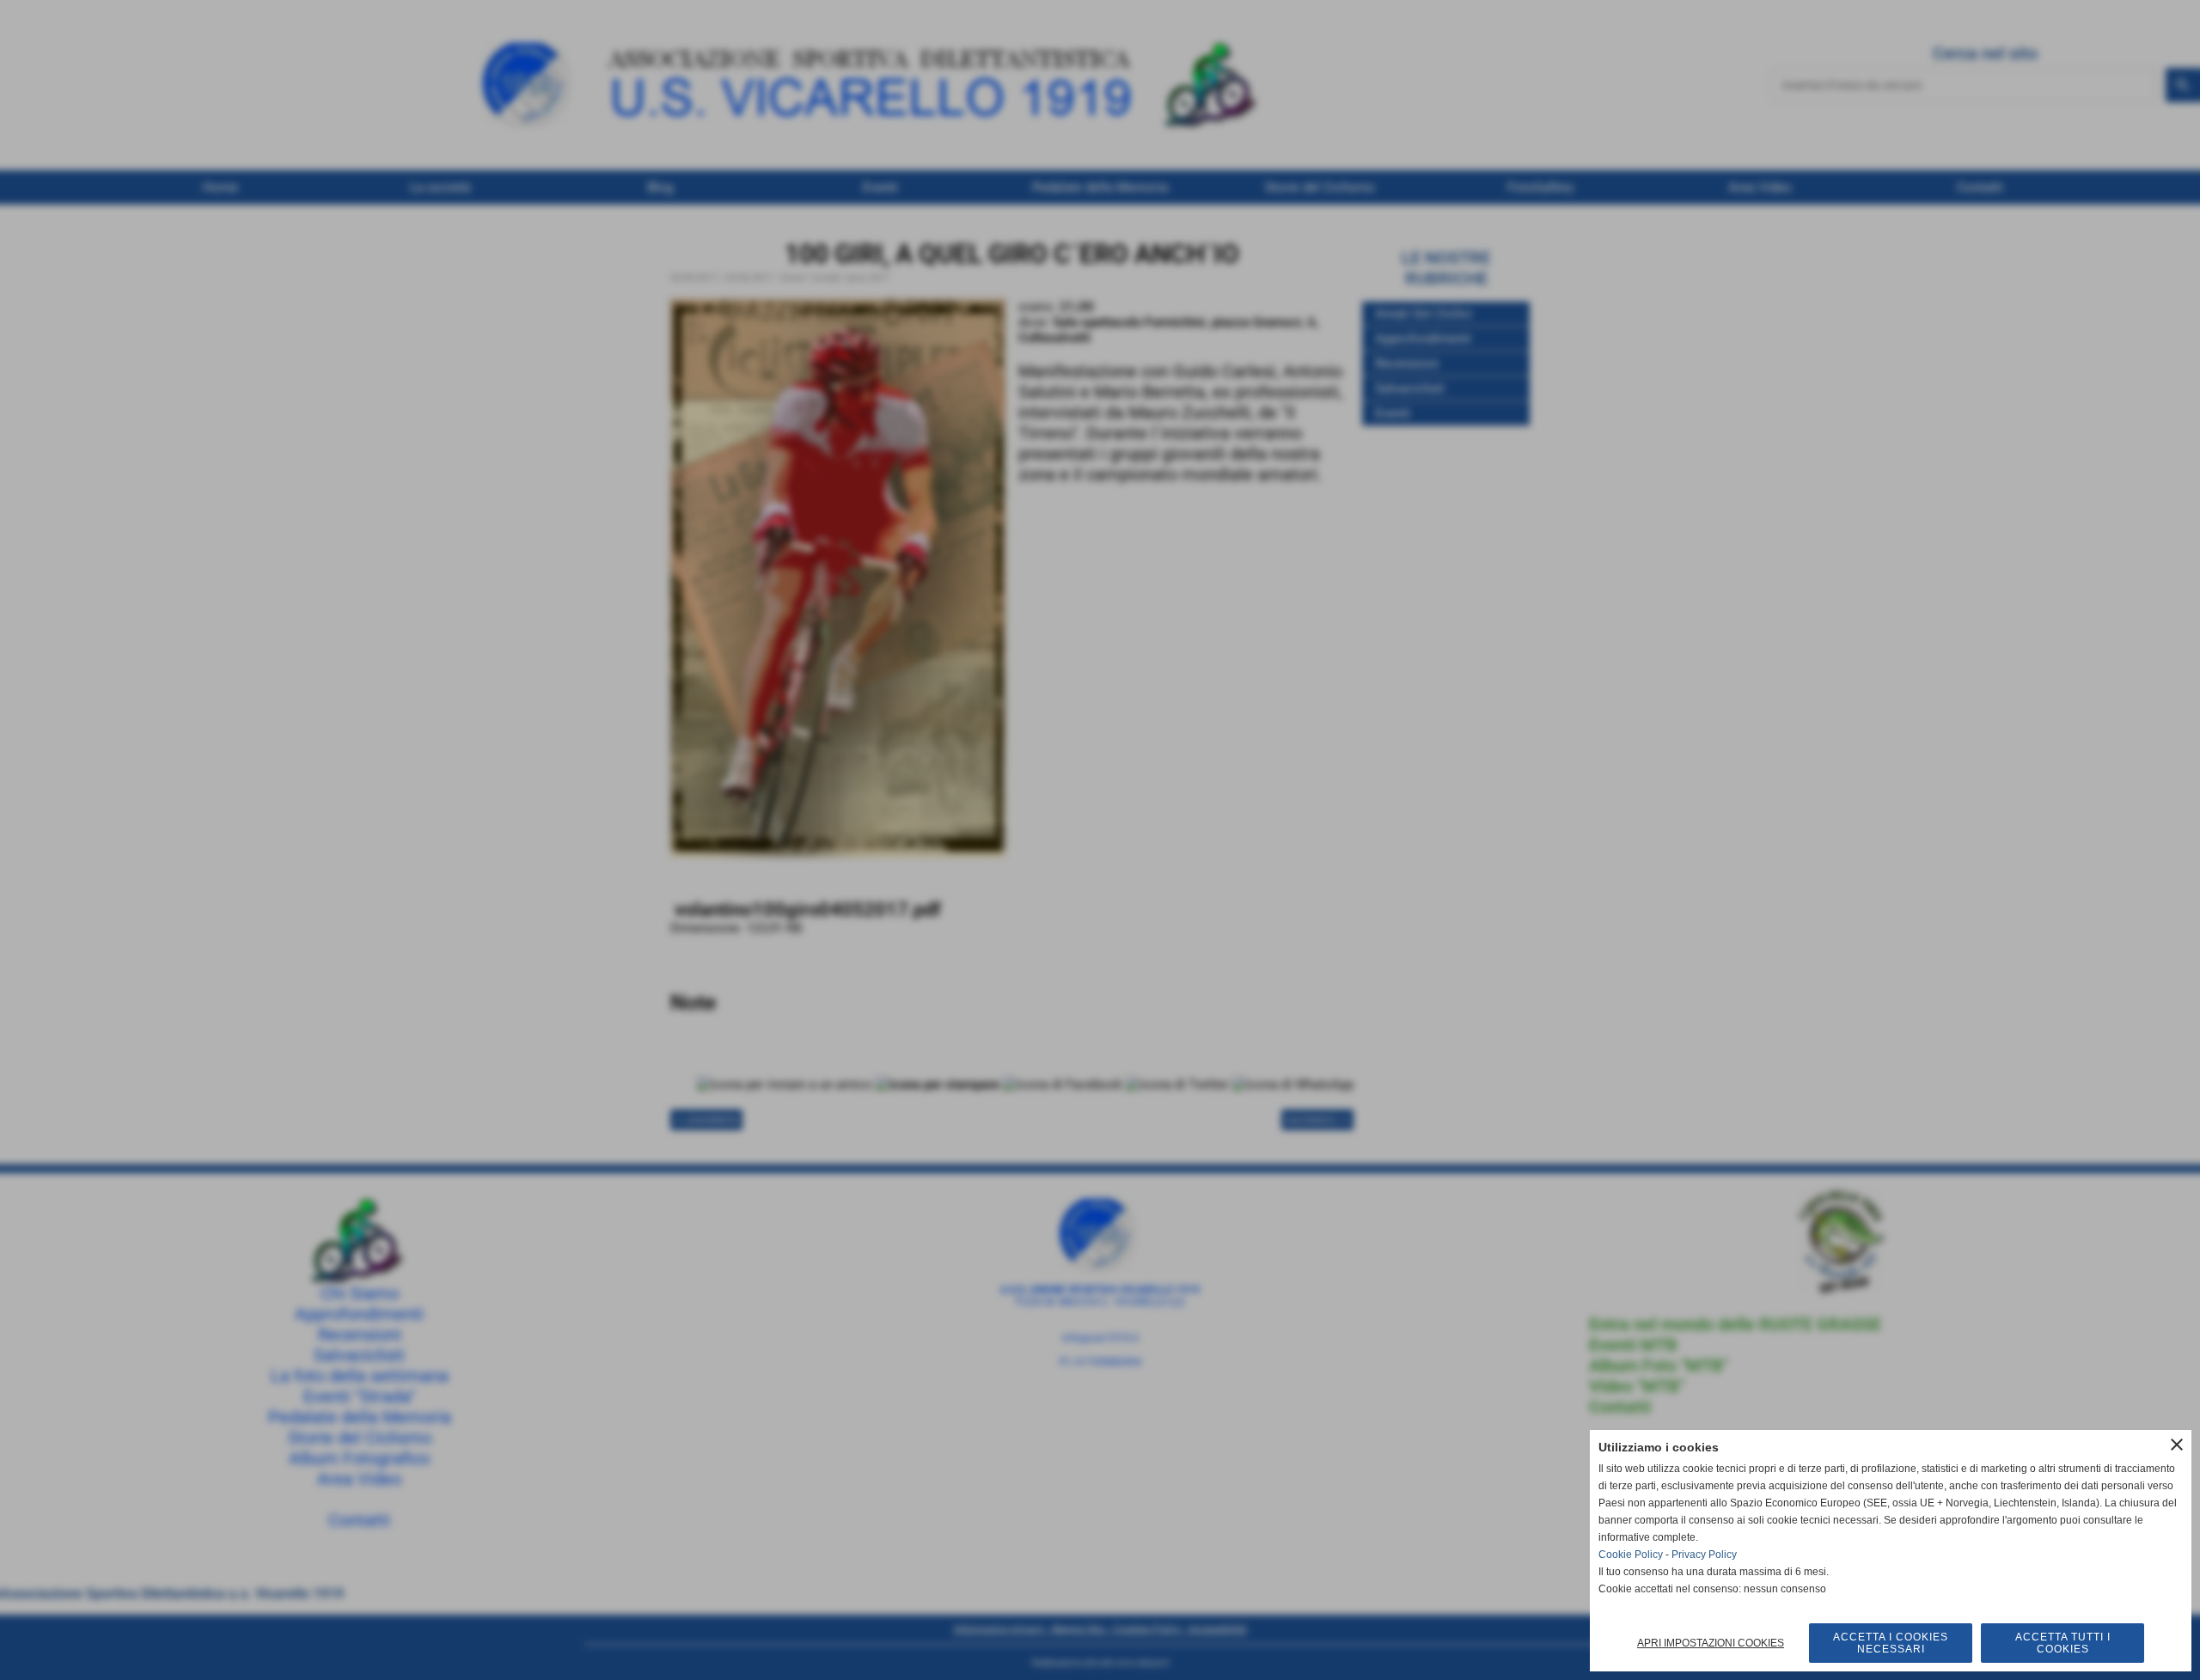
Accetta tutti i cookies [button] (2063, 1643)
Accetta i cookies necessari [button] (1891, 1643)
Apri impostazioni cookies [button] (1711, 1643)
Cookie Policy (1631, 1555)
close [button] (2177, 1445)
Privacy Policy (1704, 1555)
